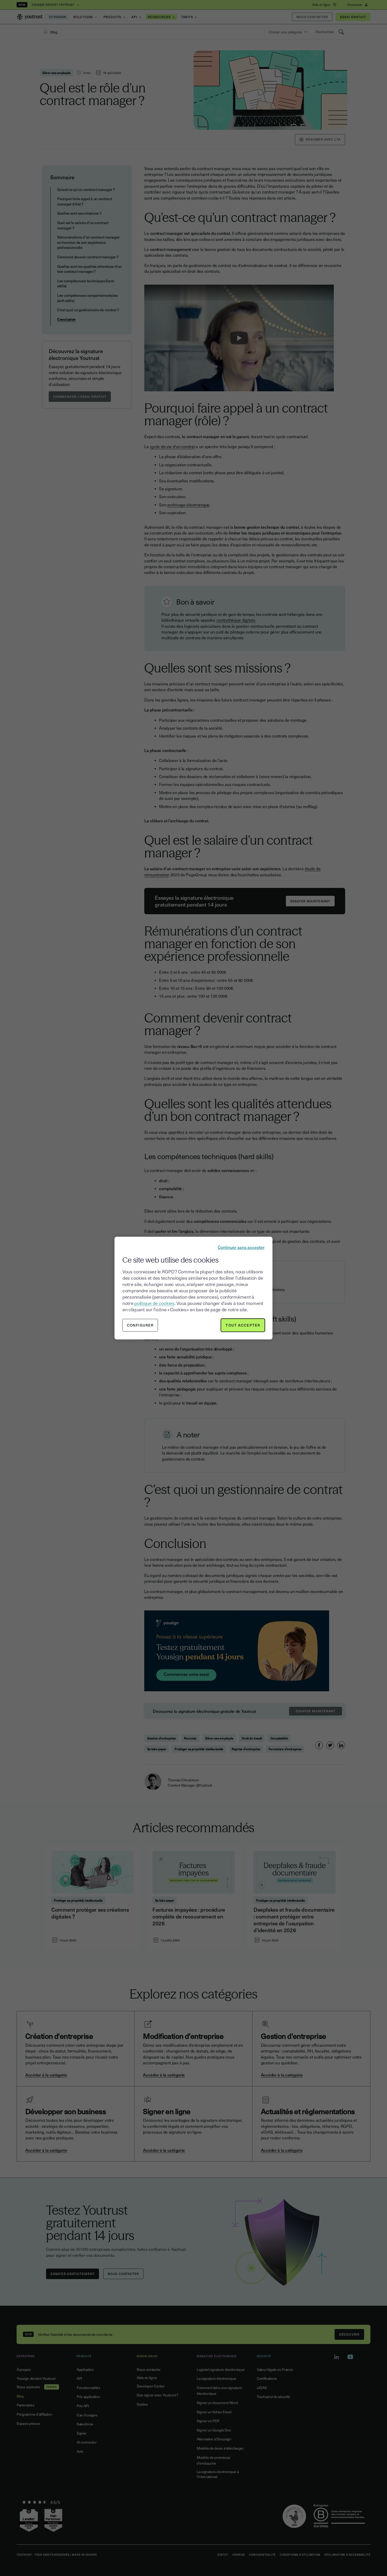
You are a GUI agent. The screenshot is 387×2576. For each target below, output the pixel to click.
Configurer (140, 1325)
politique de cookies (154, 1303)
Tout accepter (243, 1325)
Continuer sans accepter (241, 1247)
